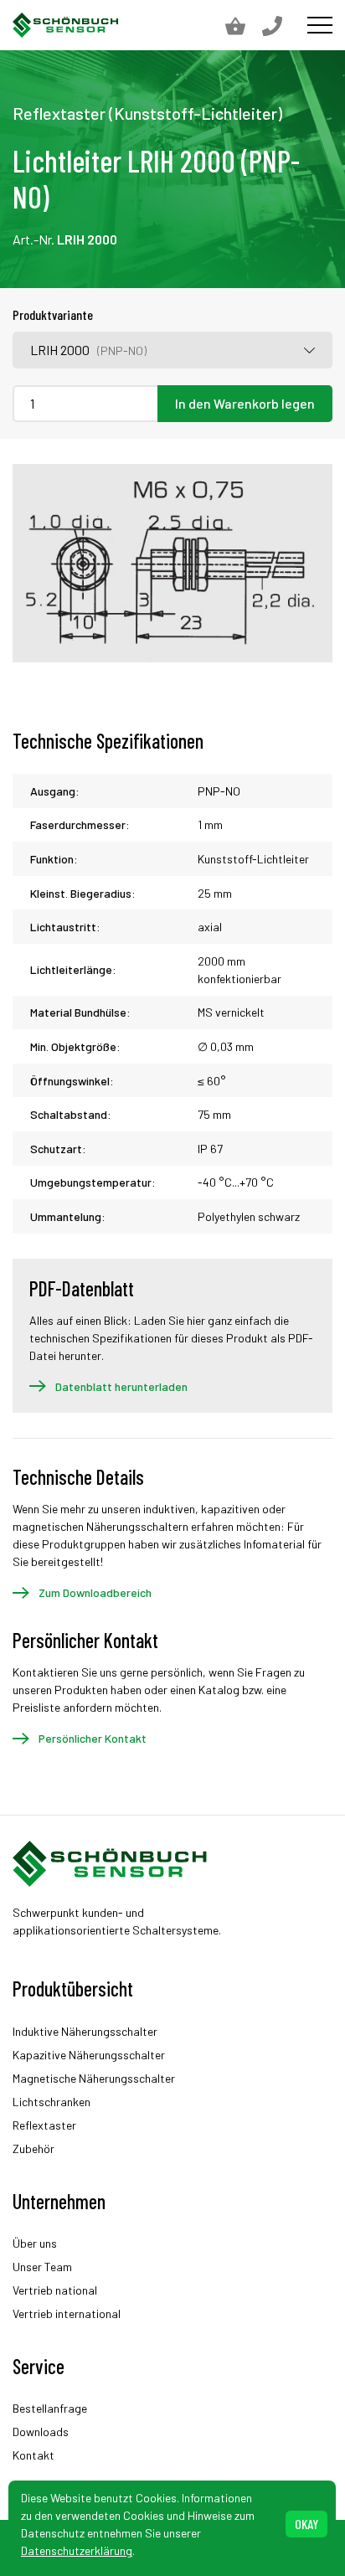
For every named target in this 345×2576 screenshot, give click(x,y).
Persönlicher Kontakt (93, 1738)
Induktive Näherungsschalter (85, 2031)
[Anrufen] (281, 25)
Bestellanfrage (50, 2408)
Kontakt (33, 2455)
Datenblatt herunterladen (121, 1386)
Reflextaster (44, 2125)
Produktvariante (53, 314)
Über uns (35, 2243)
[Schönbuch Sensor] (66, 25)
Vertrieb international (67, 2313)
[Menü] (320, 25)
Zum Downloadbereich (95, 1592)
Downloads (41, 2432)
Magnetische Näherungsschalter (94, 2078)
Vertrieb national (55, 2290)
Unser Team (42, 2267)
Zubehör (33, 2148)
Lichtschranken (51, 2102)
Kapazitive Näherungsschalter (89, 2055)
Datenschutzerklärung (77, 2550)
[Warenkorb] (244, 25)
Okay (306, 2524)
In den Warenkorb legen (245, 403)
